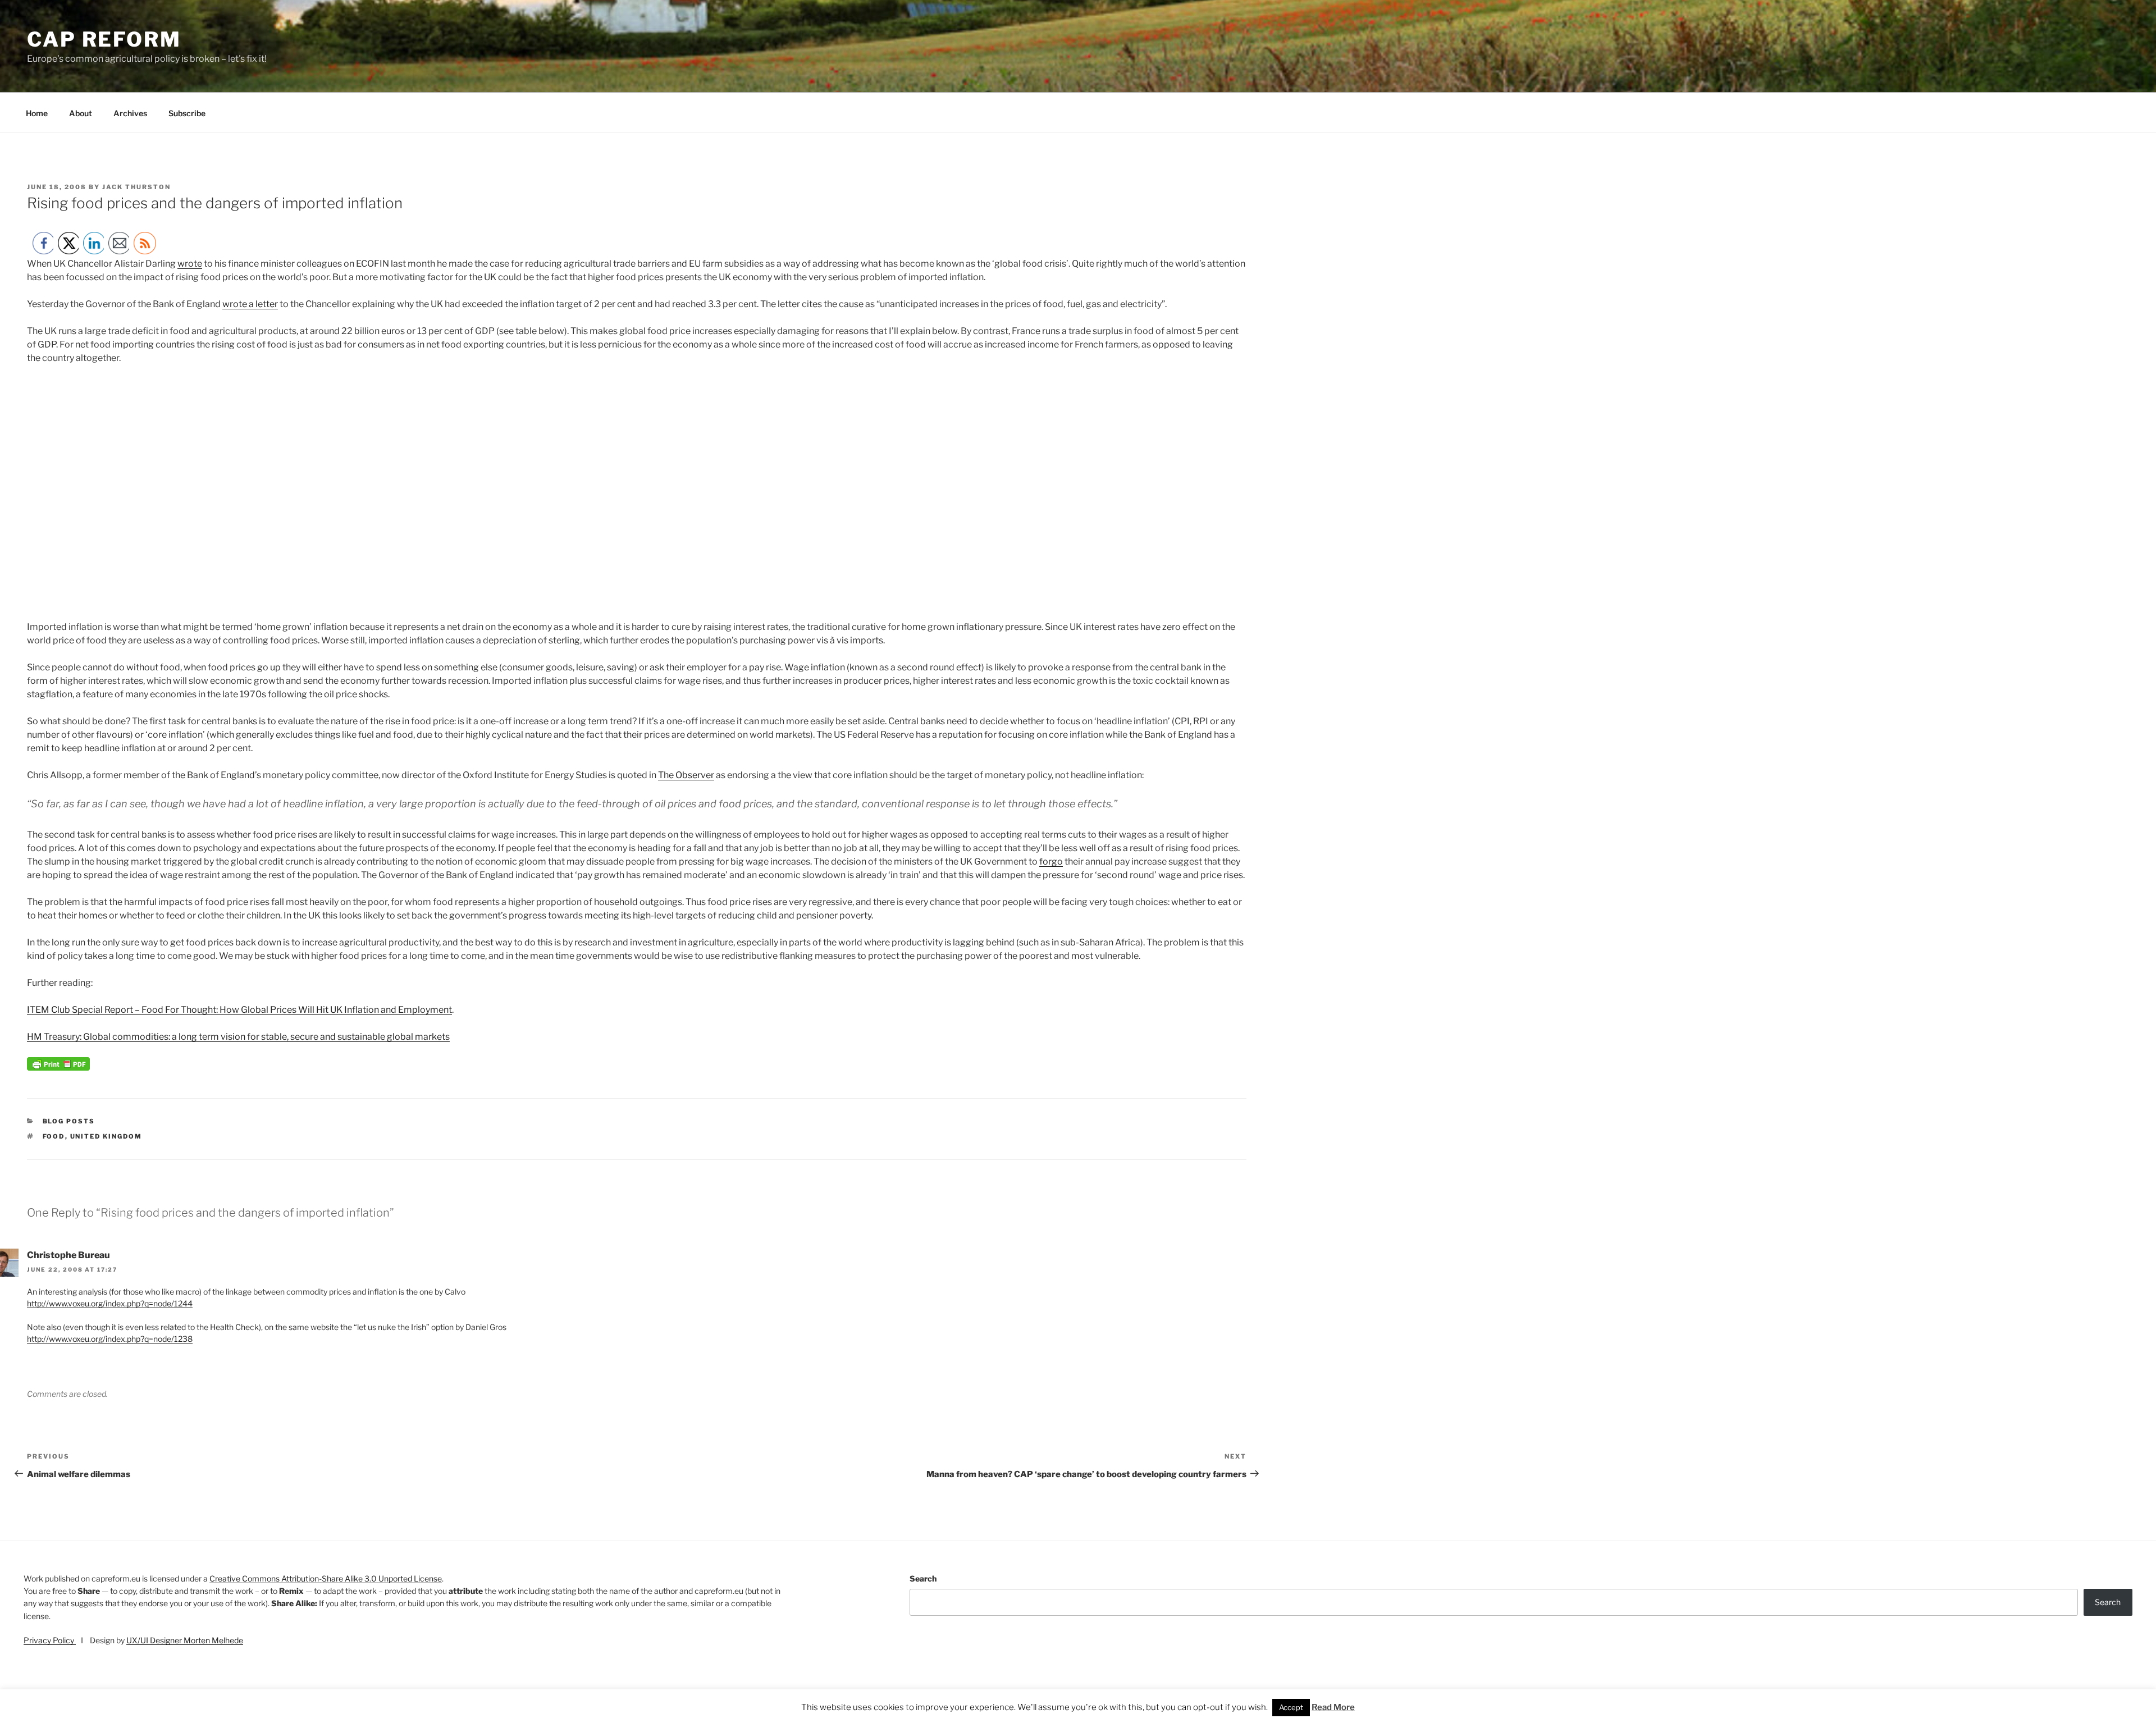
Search (923, 1578)
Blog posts (69, 1121)
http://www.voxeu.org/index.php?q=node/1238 (110, 1339)
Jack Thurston (136, 187)
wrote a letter (250, 304)
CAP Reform (104, 39)
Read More (1333, 1707)
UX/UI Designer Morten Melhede (185, 1640)
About (81, 113)
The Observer (686, 775)
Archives (130, 113)
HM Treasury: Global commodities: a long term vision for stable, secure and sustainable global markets (238, 1037)
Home (37, 113)
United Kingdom (106, 1136)
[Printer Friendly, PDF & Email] (58, 1068)
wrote (190, 264)
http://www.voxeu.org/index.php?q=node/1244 (110, 1303)
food (54, 1136)
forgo (1051, 861)
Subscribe (187, 113)
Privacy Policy (50, 1640)
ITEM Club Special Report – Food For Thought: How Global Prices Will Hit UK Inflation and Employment (239, 1010)
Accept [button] (1291, 1707)
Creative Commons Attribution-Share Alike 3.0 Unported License (326, 1578)
